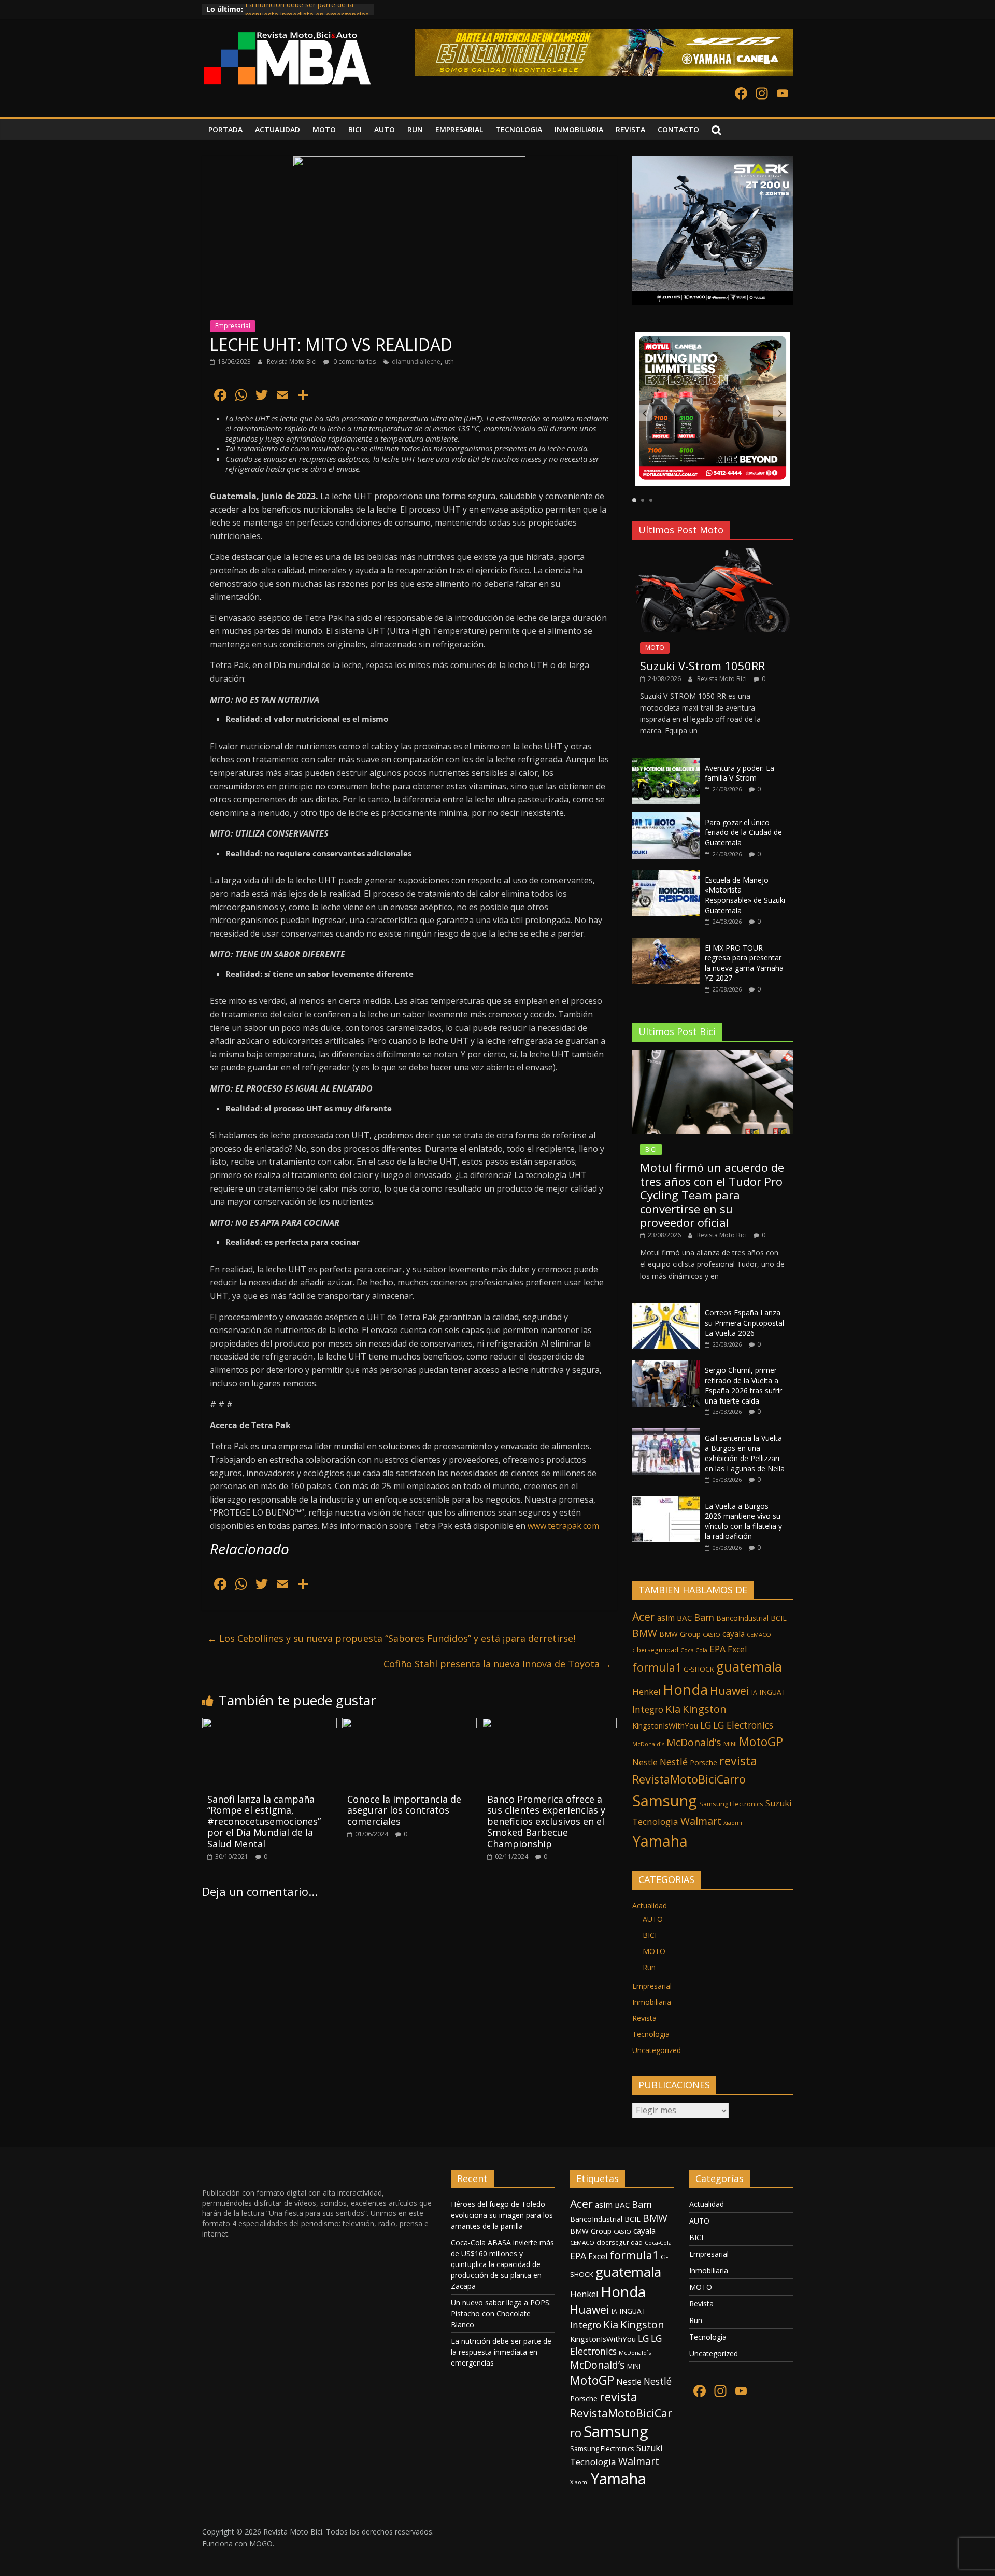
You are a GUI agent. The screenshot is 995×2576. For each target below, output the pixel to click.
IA (754, 1693)
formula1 (657, 1667)
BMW (645, 1633)
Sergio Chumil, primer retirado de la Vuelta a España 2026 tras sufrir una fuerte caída (743, 1385)
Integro (648, 1709)
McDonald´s (648, 1744)
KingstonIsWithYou (665, 1725)
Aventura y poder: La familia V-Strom (740, 773)
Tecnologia (655, 1822)
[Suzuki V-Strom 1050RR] (713, 553)
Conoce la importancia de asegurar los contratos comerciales (404, 1810)
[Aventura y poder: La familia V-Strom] (666, 763)
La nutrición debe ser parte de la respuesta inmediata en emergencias (307, 14)
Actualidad (650, 1906)
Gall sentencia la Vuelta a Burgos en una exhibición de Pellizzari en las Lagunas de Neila (745, 1453)
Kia (673, 1709)
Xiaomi (733, 1823)
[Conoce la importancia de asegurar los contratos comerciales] (409, 1724)
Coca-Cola (694, 1650)
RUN (415, 129)
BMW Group (680, 1634)
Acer (644, 1616)
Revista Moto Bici (293, 362)
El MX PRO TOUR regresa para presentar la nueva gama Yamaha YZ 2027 (744, 963)
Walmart (701, 1821)
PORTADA (225, 129)
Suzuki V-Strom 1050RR (702, 666)
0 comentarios (354, 362)
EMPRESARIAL (459, 129)
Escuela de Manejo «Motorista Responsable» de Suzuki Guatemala (745, 895)
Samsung (665, 1801)
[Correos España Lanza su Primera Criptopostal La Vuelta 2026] (666, 1308)
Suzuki (778, 1803)
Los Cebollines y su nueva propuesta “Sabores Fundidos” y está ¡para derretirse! (391, 1638)
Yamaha (660, 1841)
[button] (645, 413)
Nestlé (674, 1762)
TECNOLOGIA (519, 129)
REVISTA (630, 129)
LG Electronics (743, 1725)
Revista (644, 2018)
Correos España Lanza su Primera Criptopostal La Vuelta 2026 (744, 1323)
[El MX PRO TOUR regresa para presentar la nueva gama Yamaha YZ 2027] (666, 943)
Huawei (730, 1690)
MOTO (324, 129)
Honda (685, 1689)
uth (449, 362)
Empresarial (233, 326)
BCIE (779, 1618)
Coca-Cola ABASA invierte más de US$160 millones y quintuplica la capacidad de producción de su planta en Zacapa (502, 2264)
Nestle (645, 1762)
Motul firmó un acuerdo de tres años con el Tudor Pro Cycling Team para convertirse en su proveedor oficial (712, 1195)
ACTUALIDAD (278, 129)
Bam (704, 1617)
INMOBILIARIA (579, 129)
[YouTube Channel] (783, 94)
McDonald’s (694, 1742)
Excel (737, 1649)
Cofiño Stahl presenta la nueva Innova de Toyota (497, 1664)
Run (649, 1967)
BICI (355, 129)
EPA (717, 1649)
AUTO (385, 129)
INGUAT (773, 1692)
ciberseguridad (655, 1650)
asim (666, 1618)
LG (706, 1725)
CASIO (712, 1634)
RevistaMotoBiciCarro (689, 1779)
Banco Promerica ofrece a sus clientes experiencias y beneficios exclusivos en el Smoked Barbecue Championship (546, 1821)
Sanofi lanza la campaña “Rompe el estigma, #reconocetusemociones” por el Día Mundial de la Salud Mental (264, 1821)
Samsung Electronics (731, 1804)
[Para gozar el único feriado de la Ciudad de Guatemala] (666, 818)
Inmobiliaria (652, 2002)
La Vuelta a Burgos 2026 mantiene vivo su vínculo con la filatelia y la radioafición (743, 1521)
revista (738, 1761)
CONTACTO (678, 129)
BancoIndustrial (742, 1618)
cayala (734, 1634)
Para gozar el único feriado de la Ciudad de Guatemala (743, 832)
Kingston (705, 1709)
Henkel (646, 1692)
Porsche (703, 1763)
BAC (684, 1618)
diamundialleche (416, 362)
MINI (730, 1744)
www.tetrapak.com (563, 1526)
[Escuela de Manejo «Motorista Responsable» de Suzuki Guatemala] (666, 875)
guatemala (749, 1666)
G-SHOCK (699, 1669)
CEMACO (759, 1634)
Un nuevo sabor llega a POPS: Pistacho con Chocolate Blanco (501, 2313)
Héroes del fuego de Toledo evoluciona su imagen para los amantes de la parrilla (502, 2215)
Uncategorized (657, 2050)
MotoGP (761, 1742)
